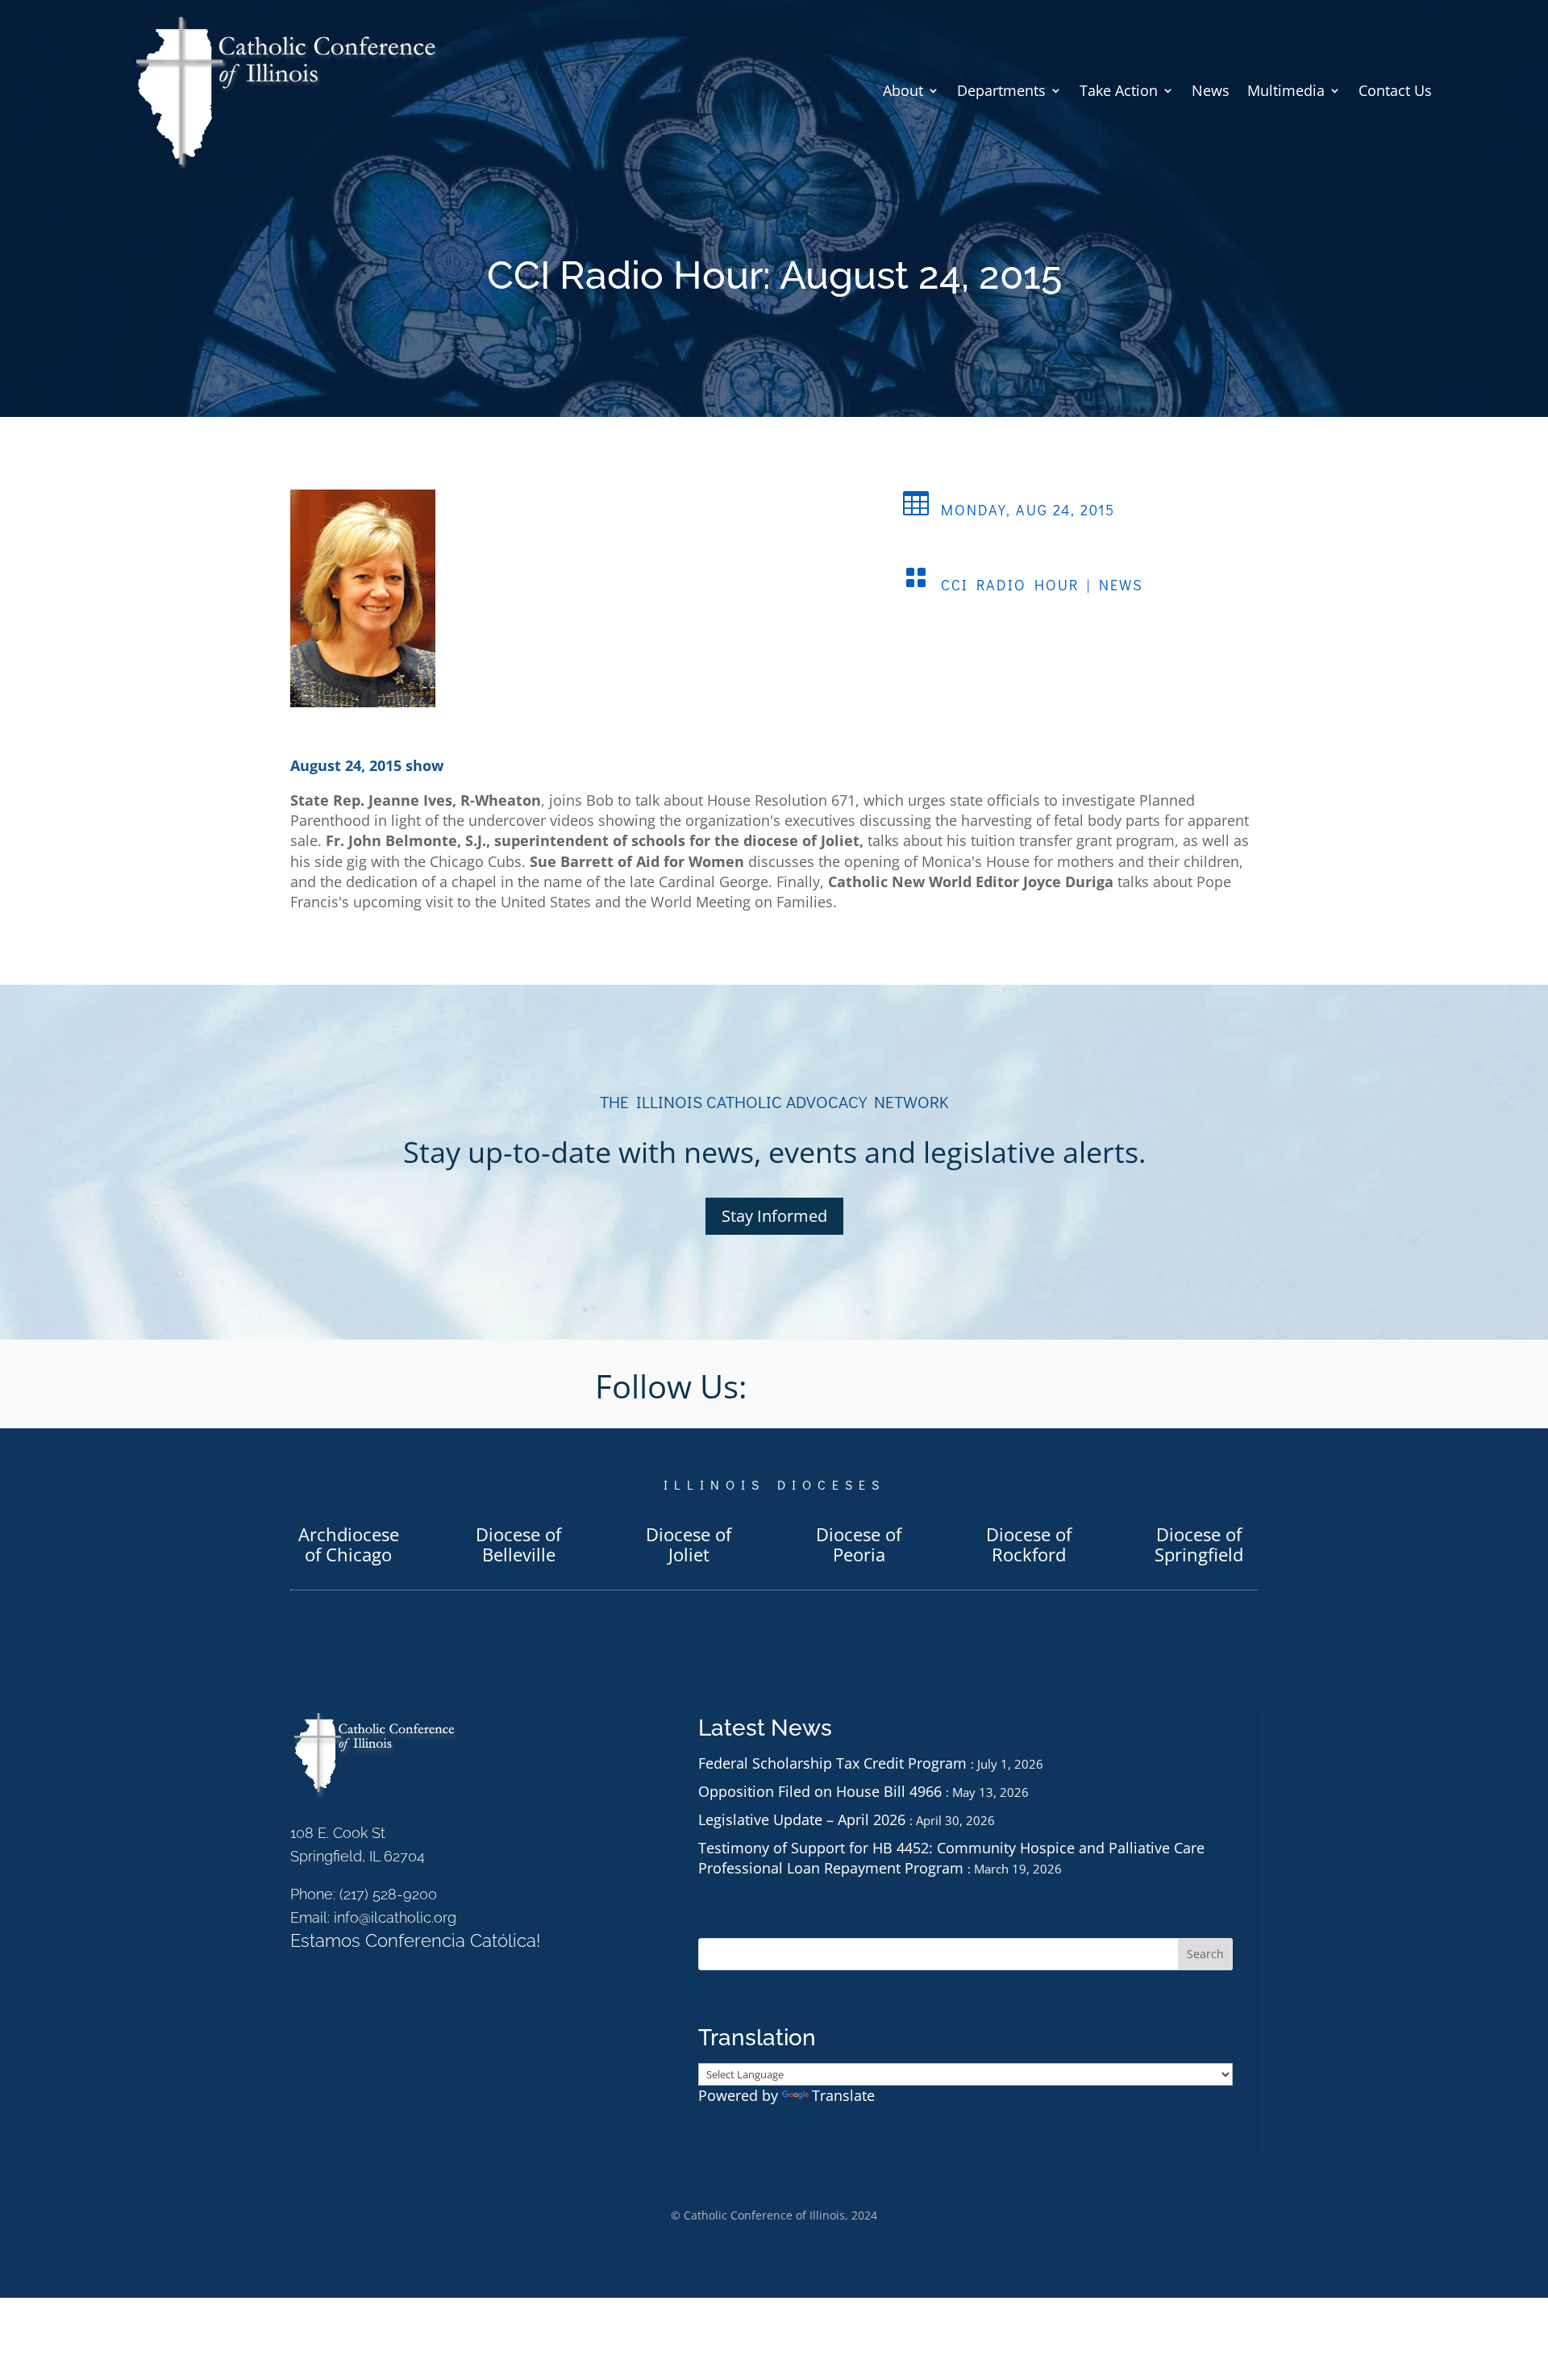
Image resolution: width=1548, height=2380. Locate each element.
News (1211, 90)
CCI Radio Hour (1010, 585)
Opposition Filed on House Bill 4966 (820, 1791)
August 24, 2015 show (367, 765)
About (903, 90)
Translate (843, 2095)
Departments (1001, 90)
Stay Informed (774, 1216)
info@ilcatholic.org (395, 1917)
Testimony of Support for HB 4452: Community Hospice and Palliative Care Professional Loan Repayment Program (951, 1858)
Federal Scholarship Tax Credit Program (832, 1763)
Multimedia (1286, 90)
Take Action (1119, 90)
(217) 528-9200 (388, 1894)
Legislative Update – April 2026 (802, 1819)
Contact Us (1395, 90)
